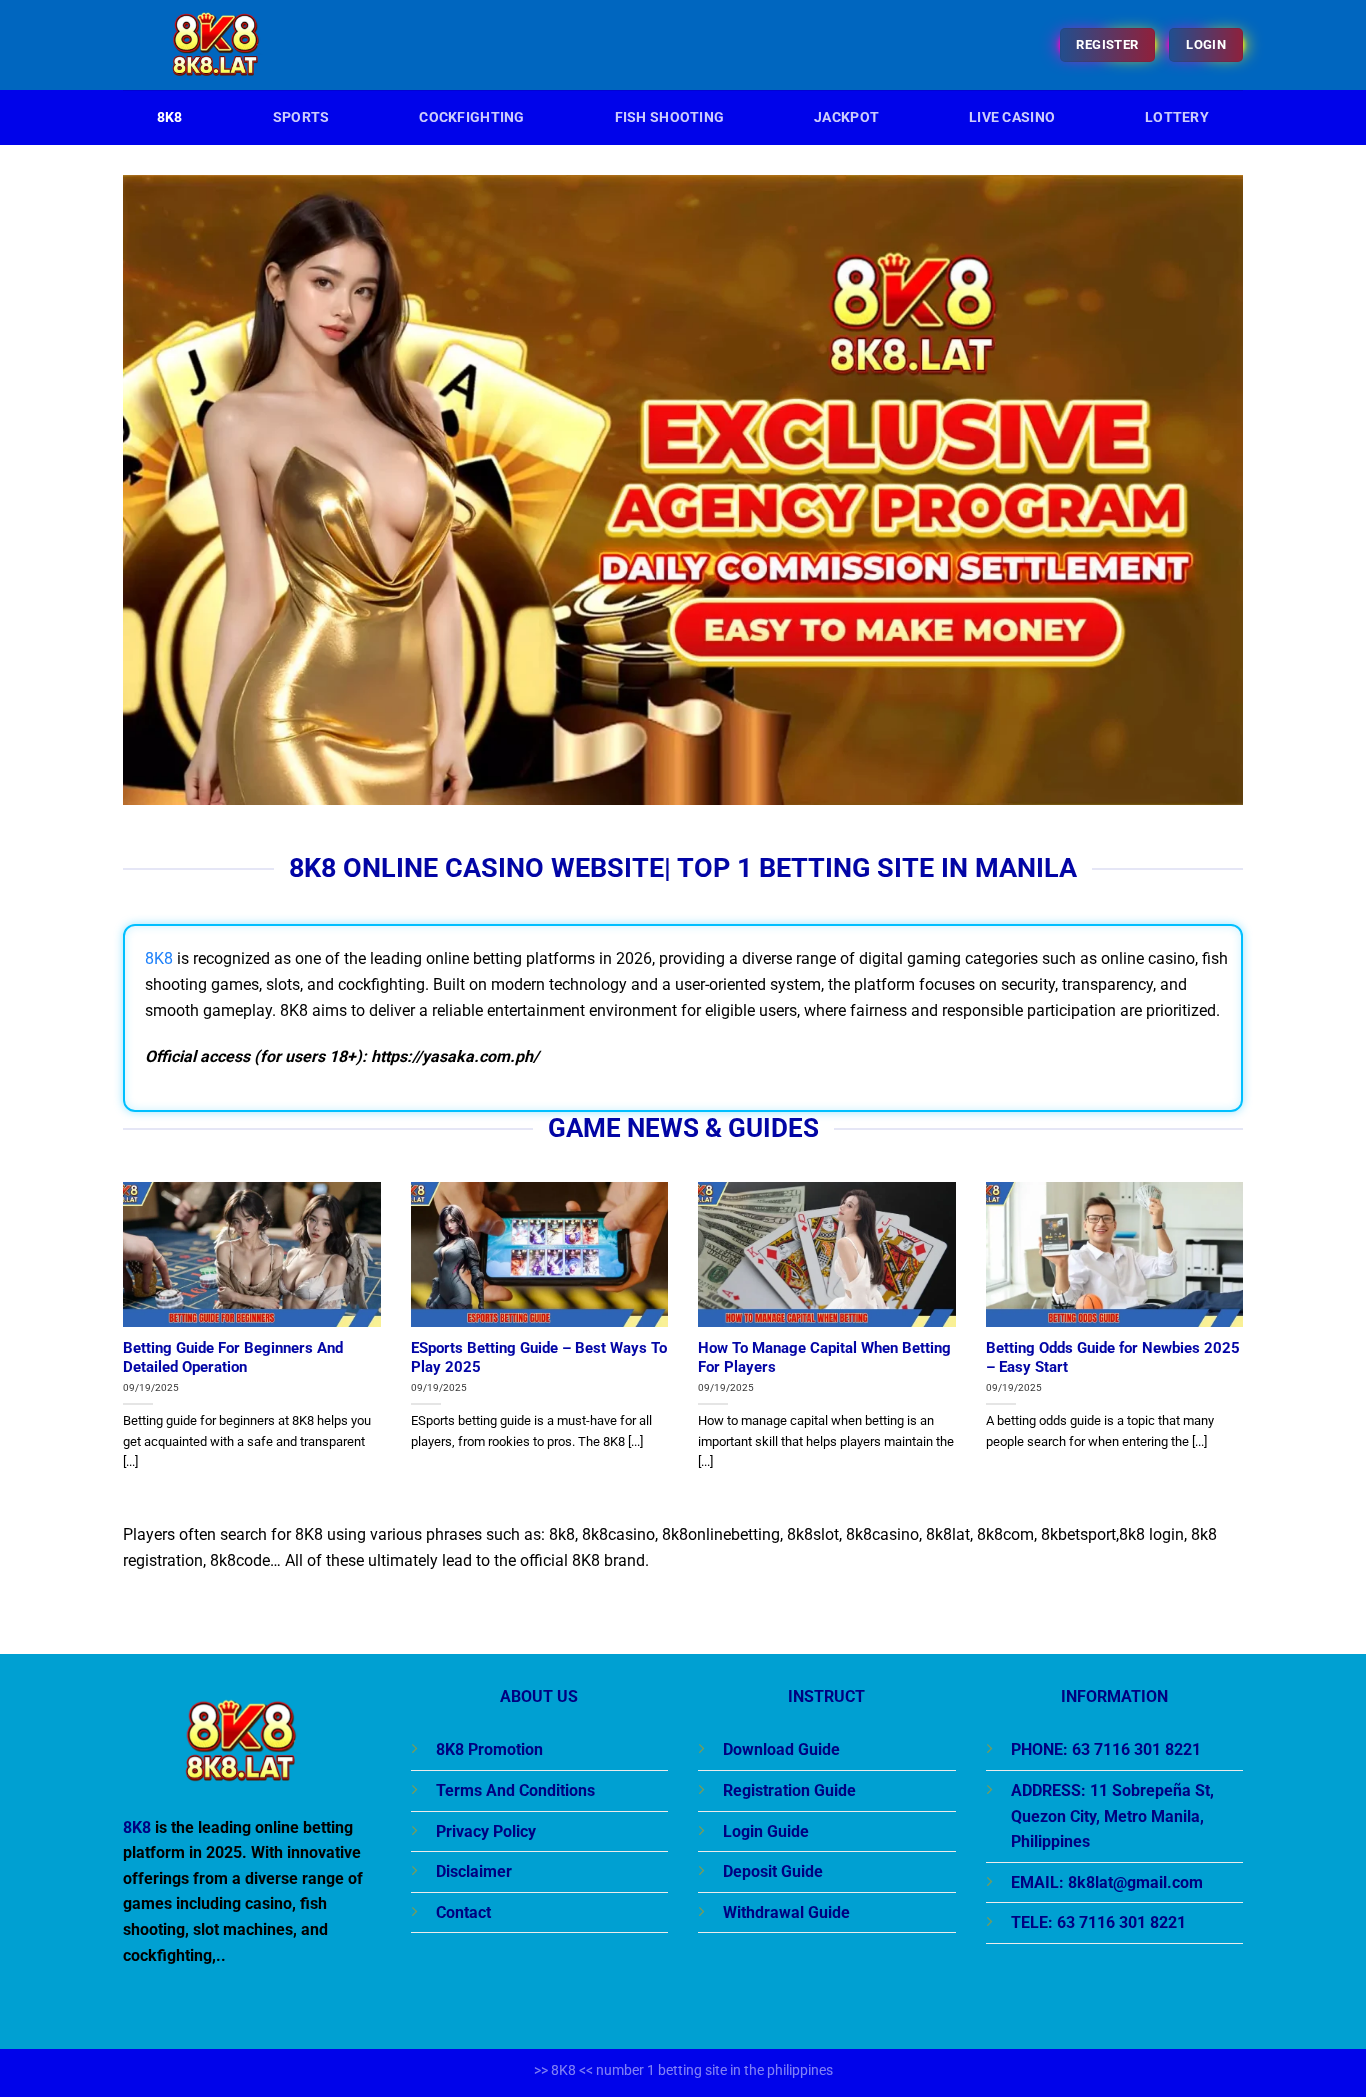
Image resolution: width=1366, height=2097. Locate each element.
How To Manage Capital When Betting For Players (824, 1357)
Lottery (1177, 117)
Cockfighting (471, 117)
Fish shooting (670, 117)
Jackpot (846, 117)
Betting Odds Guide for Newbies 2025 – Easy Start (1113, 1357)
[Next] (1247, 1350)
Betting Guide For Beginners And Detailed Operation (233, 1357)
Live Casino (1012, 117)
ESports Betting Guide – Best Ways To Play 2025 (539, 1357)
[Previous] (119, 1350)
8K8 (170, 117)
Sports (301, 117)
